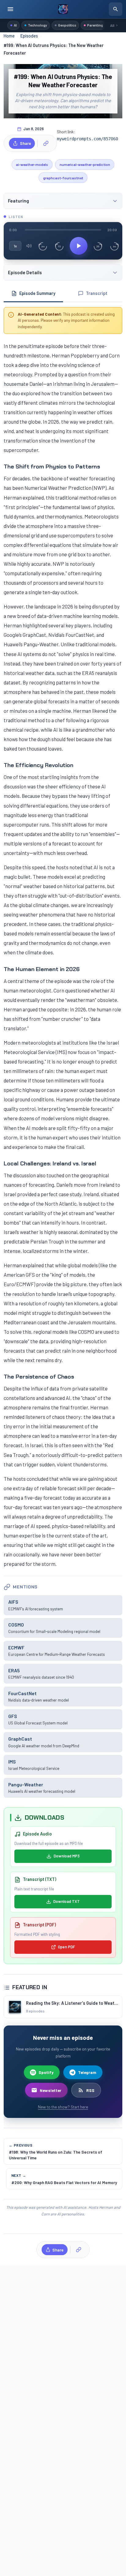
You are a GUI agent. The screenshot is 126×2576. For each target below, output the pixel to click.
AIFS (13, 1602)
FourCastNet (22, 1693)
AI (15, 25)
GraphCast (20, 1739)
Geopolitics (67, 25)
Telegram (87, 2072)
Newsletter (51, 2090)
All (112, 25)
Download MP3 (67, 1856)
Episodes (29, 36)
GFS (13, 1716)
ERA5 (14, 1670)
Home (9, 36)
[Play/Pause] (79, 246)
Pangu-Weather (26, 1784)
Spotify (46, 2072)
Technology (37, 25)
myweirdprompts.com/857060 (87, 139)
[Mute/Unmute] (29, 246)
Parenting (95, 25)
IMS (12, 1762)
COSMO (16, 1625)
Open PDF (66, 1947)
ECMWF (16, 1647)
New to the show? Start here (63, 2107)
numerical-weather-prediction (85, 164)
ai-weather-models (32, 164)
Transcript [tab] (97, 293)
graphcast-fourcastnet (63, 178)
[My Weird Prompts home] (63, 9)
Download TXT (67, 1901)
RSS (90, 2090)
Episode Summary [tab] (37, 293)
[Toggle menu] (10, 9)
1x (15, 246)
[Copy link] (46, 143)
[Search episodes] (116, 9)
